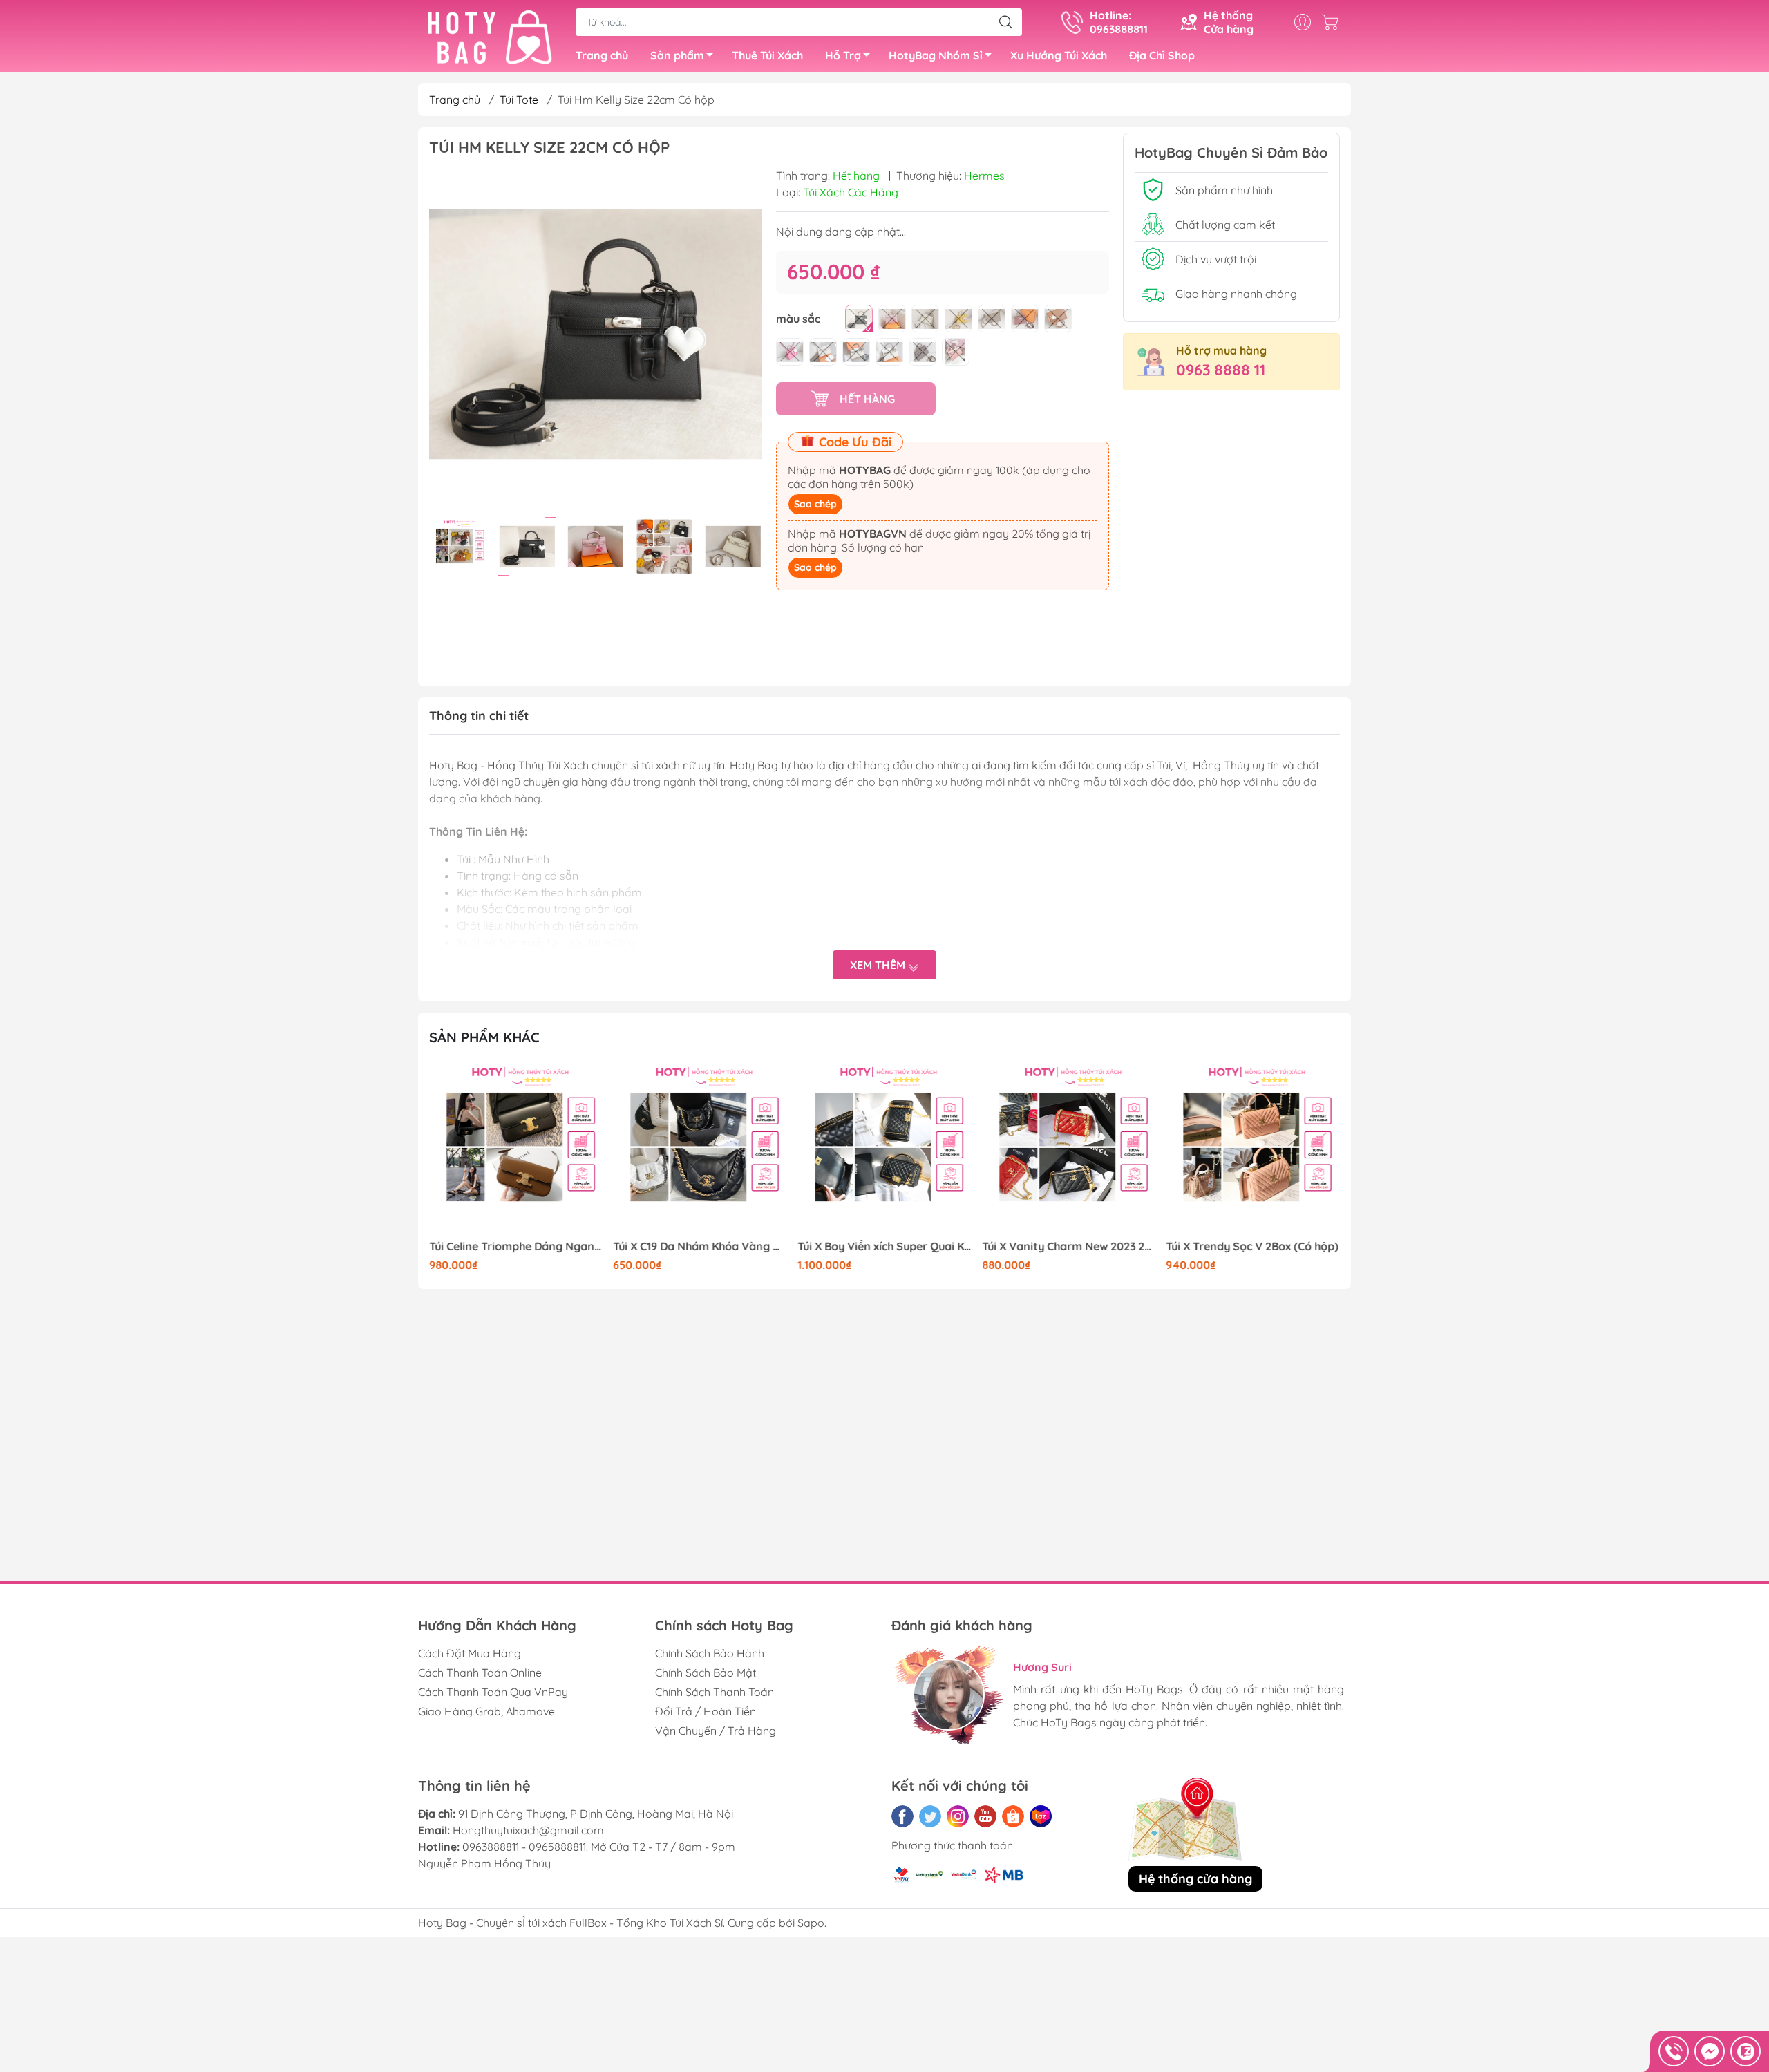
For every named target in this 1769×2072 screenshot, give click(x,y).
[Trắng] (925, 319)
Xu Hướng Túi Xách (1059, 55)
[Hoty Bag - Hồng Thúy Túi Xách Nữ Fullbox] (490, 37)
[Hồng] (892, 319)
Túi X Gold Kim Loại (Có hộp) (1239, 1246)
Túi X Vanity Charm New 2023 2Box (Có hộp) (884, 1246)
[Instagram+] (958, 1816)
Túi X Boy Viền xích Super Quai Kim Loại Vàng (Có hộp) (701, 1246)
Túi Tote (519, 100)
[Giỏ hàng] (1334, 22)
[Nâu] (1058, 319)
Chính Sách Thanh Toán (715, 1692)
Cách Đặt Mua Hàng (470, 1653)
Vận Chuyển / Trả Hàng (716, 1731)
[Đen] (859, 319)
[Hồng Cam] (956, 352)
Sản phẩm (677, 55)
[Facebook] (902, 1816)
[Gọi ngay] (1674, 2051)
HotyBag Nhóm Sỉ (936, 55)
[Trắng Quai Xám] (889, 352)
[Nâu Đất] (923, 352)
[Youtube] (985, 1816)
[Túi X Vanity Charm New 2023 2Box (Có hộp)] (884, 1149)
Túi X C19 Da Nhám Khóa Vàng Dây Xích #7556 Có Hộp (516, 1246)
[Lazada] (1041, 1816)
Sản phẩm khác (484, 1037)
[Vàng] (958, 319)
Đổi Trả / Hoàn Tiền (706, 1711)
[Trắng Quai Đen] (856, 352)
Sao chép (815, 504)
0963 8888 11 (1221, 370)
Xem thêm (879, 965)
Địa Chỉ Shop (1162, 55)
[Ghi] (992, 319)
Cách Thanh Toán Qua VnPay (493, 1692)
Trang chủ (602, 55)
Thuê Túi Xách (767, 55)
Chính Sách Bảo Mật (706, 1673)
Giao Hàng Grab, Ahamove (486, 1711)
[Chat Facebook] (1710, 2051)
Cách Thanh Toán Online (480, 1673)
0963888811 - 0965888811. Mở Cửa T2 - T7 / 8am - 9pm (599, 1847)
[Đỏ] (1025, 319)
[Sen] (790, 352)
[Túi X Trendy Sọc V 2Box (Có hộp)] (1069, 1149)
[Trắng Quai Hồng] (823, 352)
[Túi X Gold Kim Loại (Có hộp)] (1253, 1149)
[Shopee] (1013, 1816)
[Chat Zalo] (1746, 2051)
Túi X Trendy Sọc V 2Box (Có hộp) (1068, 1246)
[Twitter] (930, 1816)
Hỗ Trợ (843, 55)
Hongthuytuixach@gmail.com (528, 1830)
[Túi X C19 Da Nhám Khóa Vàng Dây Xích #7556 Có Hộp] (516, 1149)
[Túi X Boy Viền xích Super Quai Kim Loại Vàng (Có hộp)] (701, 1149)
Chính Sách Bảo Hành (710, 1653)
